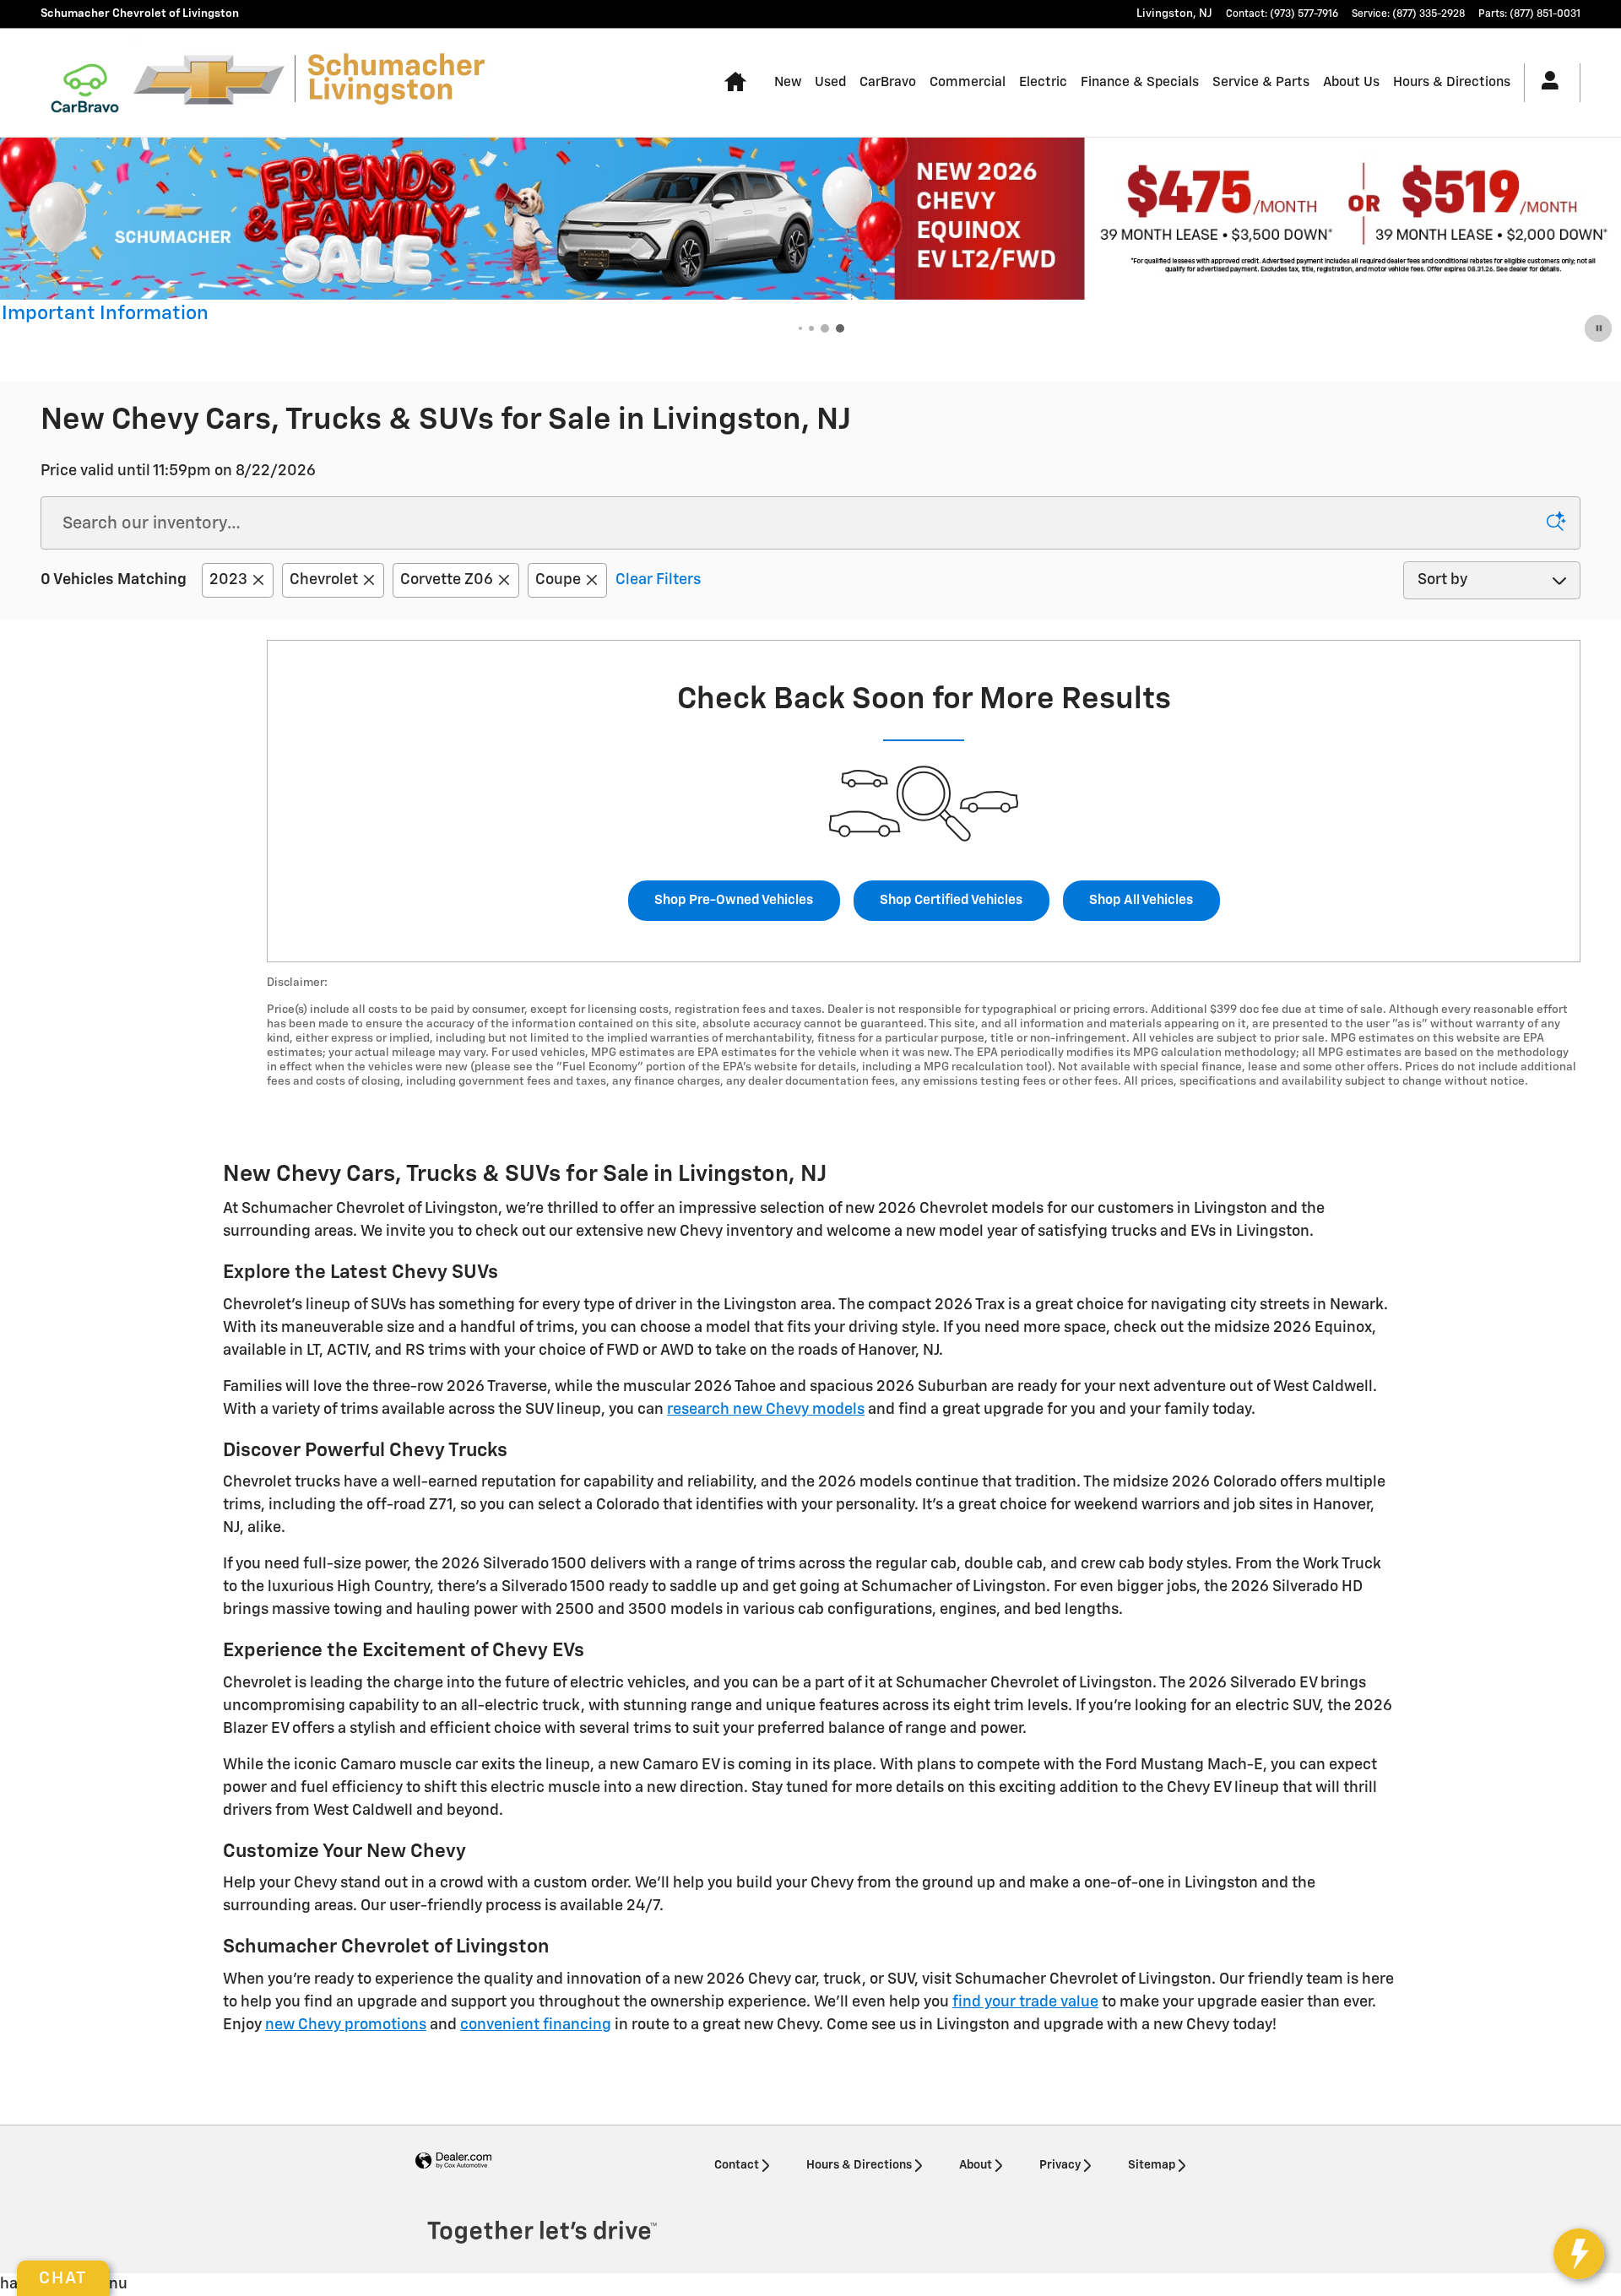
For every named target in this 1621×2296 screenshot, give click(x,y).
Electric (1043, 82)
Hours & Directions (1452, 82)
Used (830, 82)
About (976, 2165)
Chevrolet (324, 580)
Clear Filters (658, 580)
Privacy (1060, 2165)
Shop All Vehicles (1141, 900)
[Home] (85, 83)
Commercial (968, 82)
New (788, 82)
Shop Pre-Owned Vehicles (734, 900)
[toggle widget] (1579, 2254)
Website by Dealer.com (453, 2161)
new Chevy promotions (346, 2025)
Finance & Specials (1140, 82)
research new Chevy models (766, 1410)
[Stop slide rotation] (1599, 328)
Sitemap (1152, 2165)
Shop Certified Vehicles (951, 900)
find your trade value (1025, 2002)
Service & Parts (1261, 82)
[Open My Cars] (1545, 83)
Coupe (558, 580)
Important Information (105, 316)
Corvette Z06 (447, 580)
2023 (228, 580)
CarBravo (888, 82)
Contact (737, 2165)
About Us (1351, 82)
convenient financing (536, 2025)
